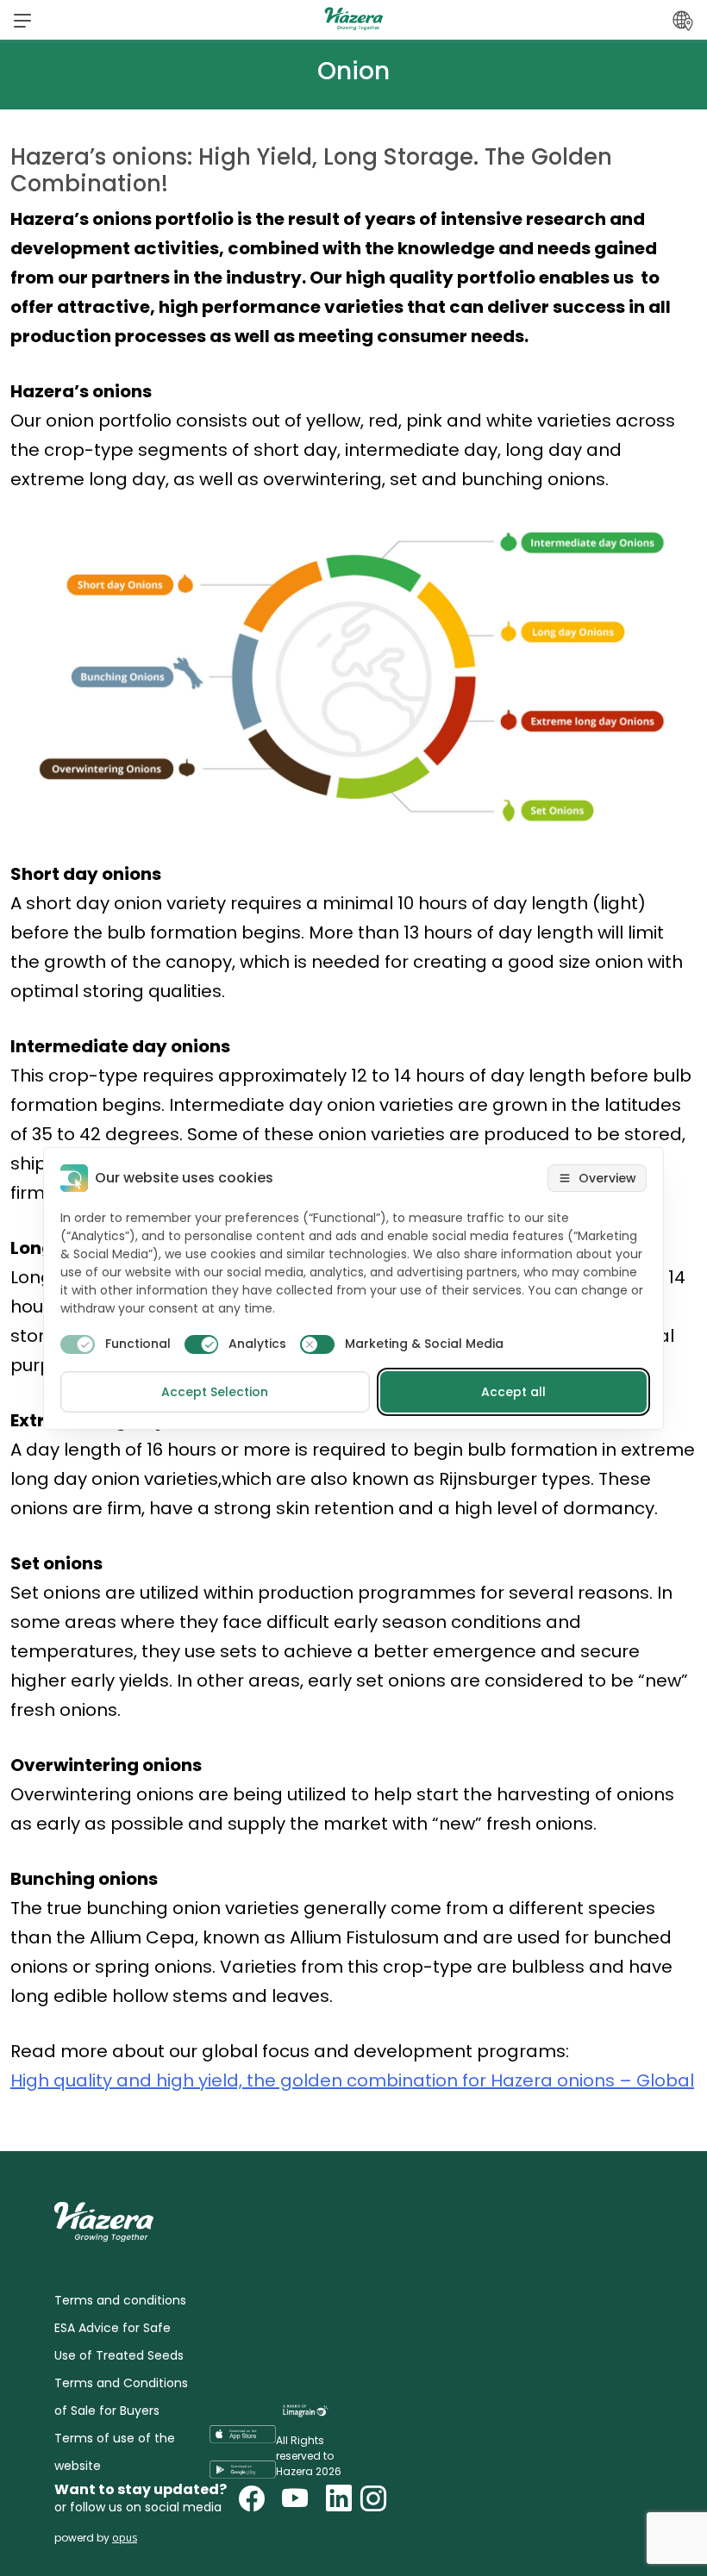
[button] (22, 20)
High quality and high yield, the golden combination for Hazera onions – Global (352, 2080)
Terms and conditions (120, 2300)
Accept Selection (215, 1392)
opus (125, 2538)
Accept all (513, 1392)
